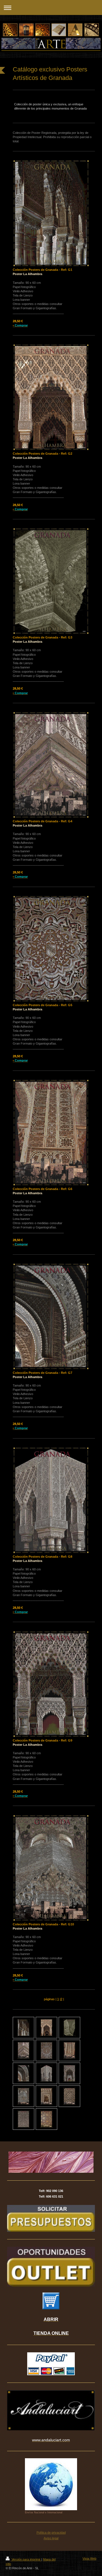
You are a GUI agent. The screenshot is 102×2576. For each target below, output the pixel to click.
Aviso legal (51, 2538)
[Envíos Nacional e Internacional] (51, 2484)
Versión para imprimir (26, 2559)
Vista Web (89, 2558)
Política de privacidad (51, 2533)
